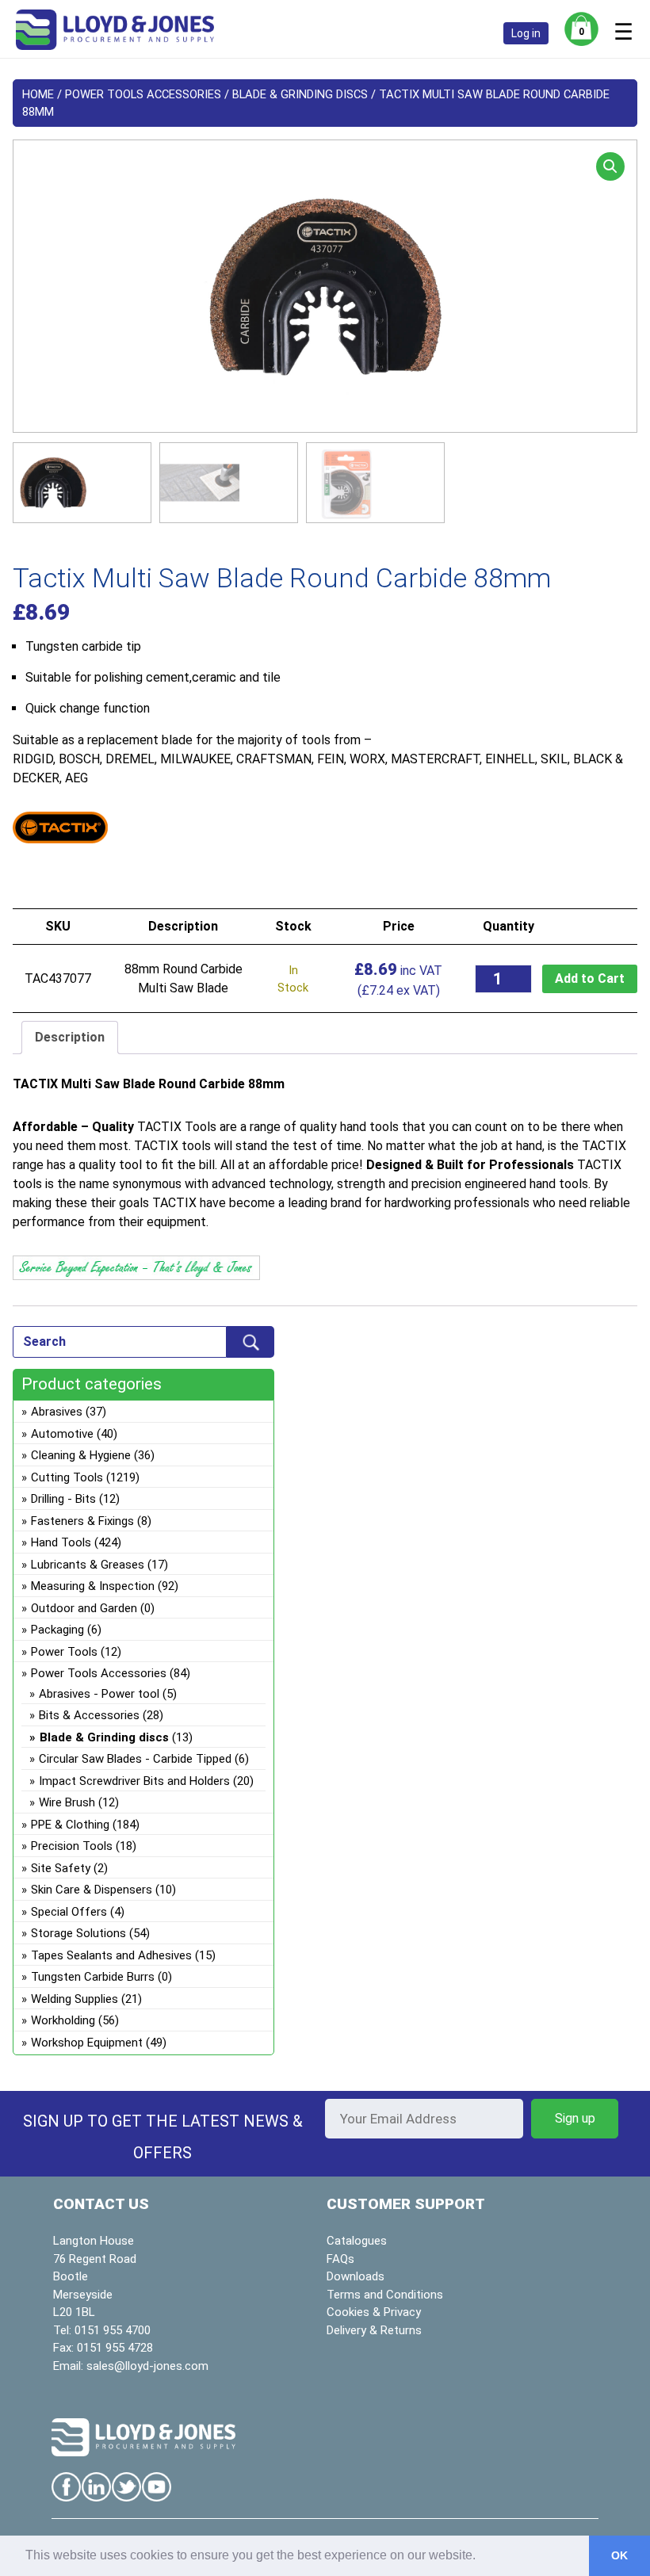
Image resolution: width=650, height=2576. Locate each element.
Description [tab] (70, 1037)
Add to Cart (590, 978)
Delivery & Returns (374, 2330)
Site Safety (61, 1868)
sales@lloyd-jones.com (147, 2366)
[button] (610, 166)
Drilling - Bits (63, 1499)
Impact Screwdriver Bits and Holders (134, 1781)
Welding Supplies (75, 1999)
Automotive (62, 1434)
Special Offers (69, 1912)
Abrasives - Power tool (99, 1694)
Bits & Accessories (89, 1715)
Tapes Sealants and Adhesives (111, 1955)
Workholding (63, 2020)
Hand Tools (61, 1542)
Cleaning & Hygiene (81, 1455)
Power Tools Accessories (143, 94)
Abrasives (57, 1412)
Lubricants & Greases (88, 1565)
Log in (526, 33)
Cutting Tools (67, 1477)
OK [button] (619, 2555)
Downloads (356, 2276)
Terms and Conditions (385, 2295)
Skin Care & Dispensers (92, 1890)
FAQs (340, 2259)
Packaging (57, 1630)
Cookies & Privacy (374, 2312)
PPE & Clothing (70, 1825)
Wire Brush (67, 1802)
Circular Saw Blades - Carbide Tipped (135, 1759)
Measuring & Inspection (93, 1586)
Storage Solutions (78, 1933)
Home (38, 94)
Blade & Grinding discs (300, 94)
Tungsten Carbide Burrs (93, 1977)
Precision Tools (72, 1846)
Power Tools (64, 1652)
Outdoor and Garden (84, 1608)
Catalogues (357, 2241)
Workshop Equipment (87, 2043)
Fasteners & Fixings (82, 1521)
